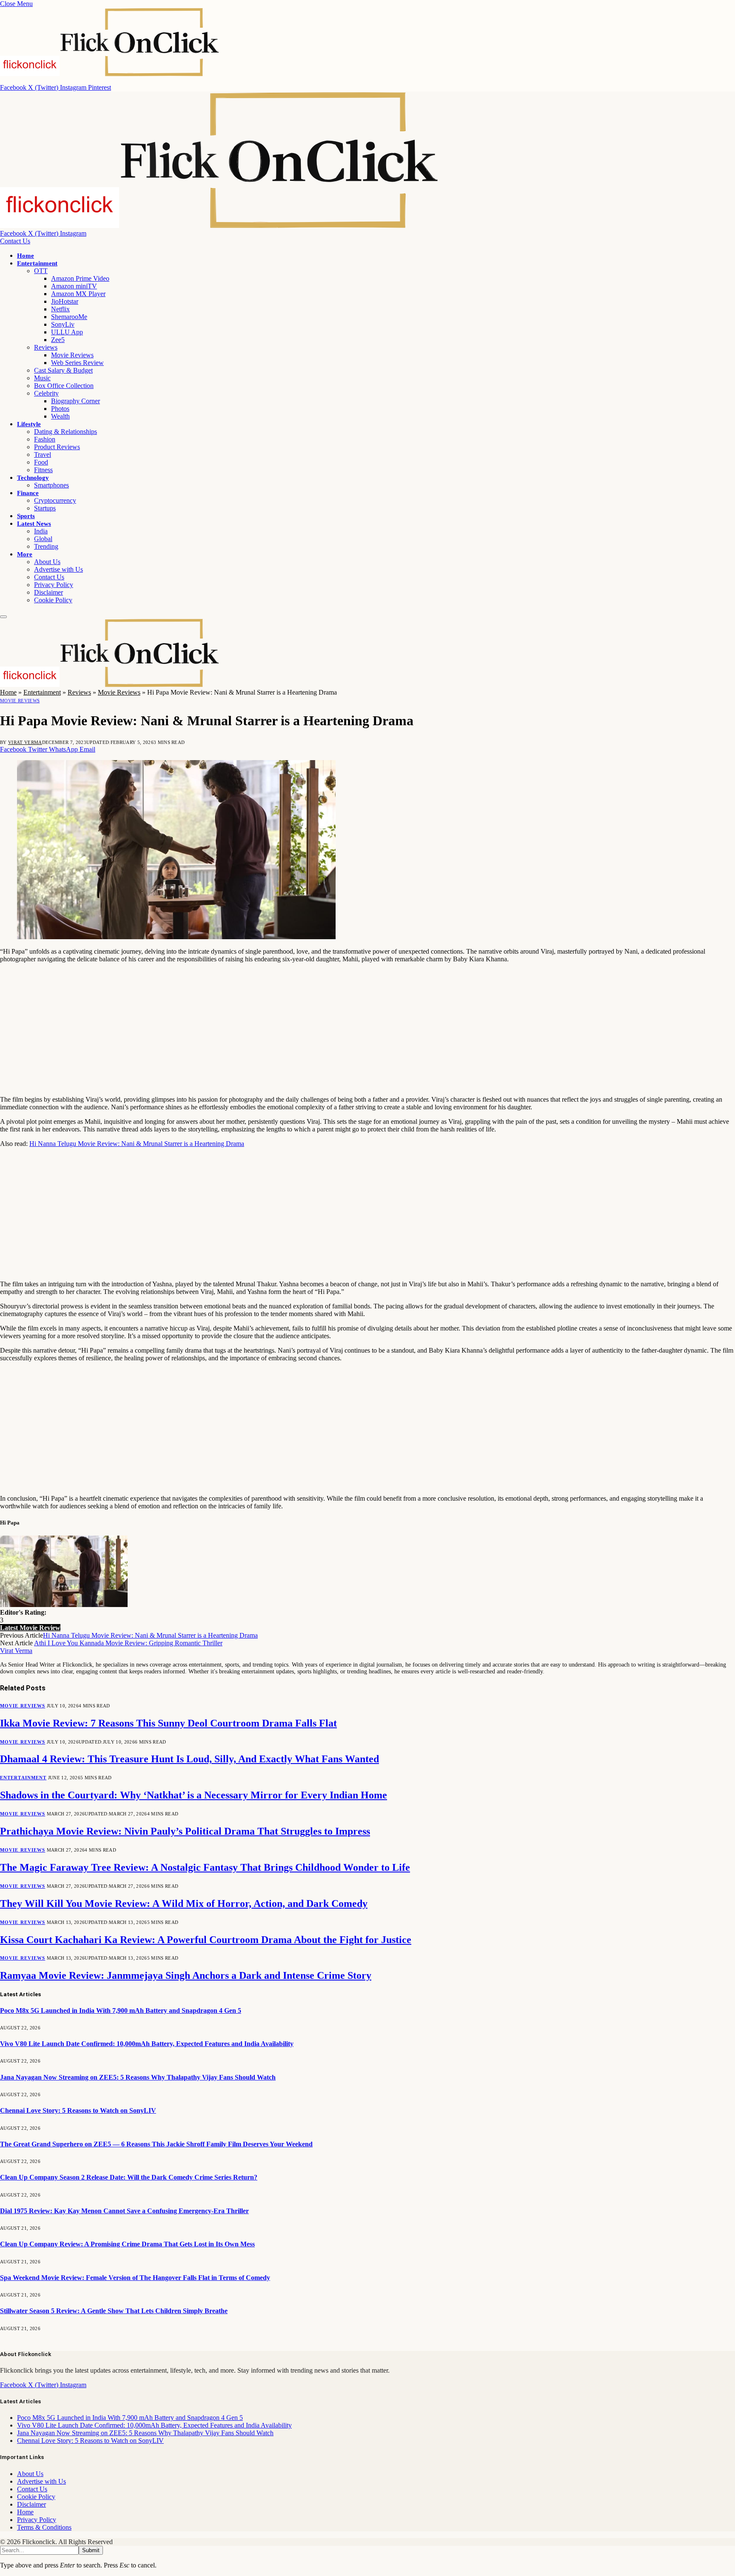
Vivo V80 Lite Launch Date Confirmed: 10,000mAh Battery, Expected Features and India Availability (147, 2044)
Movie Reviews (72, 355)
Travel (43, 455)
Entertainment (37, 263)
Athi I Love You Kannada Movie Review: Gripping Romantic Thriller (128, 1643)
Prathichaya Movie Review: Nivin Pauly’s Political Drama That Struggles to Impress (185, 1831)
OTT (41, 271)
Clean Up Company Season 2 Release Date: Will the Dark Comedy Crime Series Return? (129, 2177)
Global (43, 539)
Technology (33, 478)
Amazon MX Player (78, 294)
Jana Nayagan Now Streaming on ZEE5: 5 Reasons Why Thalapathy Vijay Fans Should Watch (138, 2077)
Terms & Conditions (44, 2527)
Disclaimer (48, 592)
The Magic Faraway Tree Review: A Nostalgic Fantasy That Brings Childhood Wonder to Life (205, 1867)
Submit (91, 2550)
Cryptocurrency (55, 500)
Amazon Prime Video (80, 278)
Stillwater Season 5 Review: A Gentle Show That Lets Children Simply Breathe (114, 2311)
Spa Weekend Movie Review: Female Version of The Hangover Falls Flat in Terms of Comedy (135, 2278)
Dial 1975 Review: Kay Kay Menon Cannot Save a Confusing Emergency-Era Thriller (124, 2211)
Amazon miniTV (74, 286)
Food (41, 462)
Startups (45, 508)
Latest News (34, 524)
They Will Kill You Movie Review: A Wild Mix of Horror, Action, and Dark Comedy (184, 1904)
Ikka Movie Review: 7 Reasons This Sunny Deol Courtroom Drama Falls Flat (168, 1723)
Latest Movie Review (30, 1628)
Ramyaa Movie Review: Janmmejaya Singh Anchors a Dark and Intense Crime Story (186, 1975)
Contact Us (15, 241)
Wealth (60, 416)
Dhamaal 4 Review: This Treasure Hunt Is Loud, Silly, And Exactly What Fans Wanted (189, 1759)
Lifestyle (29, 424)
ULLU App (67, 332)
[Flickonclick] (220, 226)
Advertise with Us (58, 569)
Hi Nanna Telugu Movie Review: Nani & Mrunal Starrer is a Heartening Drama (137, 1144)
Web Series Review (77, 363)
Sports (26, 516)
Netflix (60, 309)
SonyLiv (63, 324)
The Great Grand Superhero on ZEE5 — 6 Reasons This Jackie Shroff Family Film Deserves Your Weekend (156, 2144)
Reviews (46, 347)
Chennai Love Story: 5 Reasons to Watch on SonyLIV (78, 2110)
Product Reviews (57, 447)
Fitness (43, 470)
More (25, 554)
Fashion (45, 439)
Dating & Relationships (66, 432)
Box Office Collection (64, 386)
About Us (47, 562)
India (41, 531)
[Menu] (3, 617)
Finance (28, 493)
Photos (60, 409)
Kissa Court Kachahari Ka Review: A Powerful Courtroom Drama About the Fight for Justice (206, 1940)
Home (26, 256)
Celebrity (46, 393)
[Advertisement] (255, 1029)
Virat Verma (25, 742)
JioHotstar (65, 301)
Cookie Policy (53, 600)
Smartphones (51, 485)
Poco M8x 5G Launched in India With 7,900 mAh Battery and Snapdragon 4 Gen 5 (121, 2010)
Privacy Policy (54, 585)
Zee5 (58, 340)
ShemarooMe (69, 317)
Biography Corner (75, 401)
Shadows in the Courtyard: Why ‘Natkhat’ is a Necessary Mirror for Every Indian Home (194, 1795)
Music (42, 378)
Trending (46, 546)
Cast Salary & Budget (63, 370)
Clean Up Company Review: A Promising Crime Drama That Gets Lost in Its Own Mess (127, 2244)
